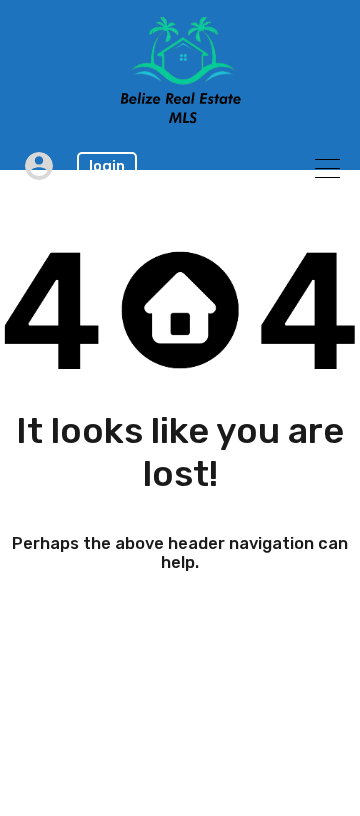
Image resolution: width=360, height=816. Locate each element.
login (107, 166)
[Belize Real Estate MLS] (180, 118)
